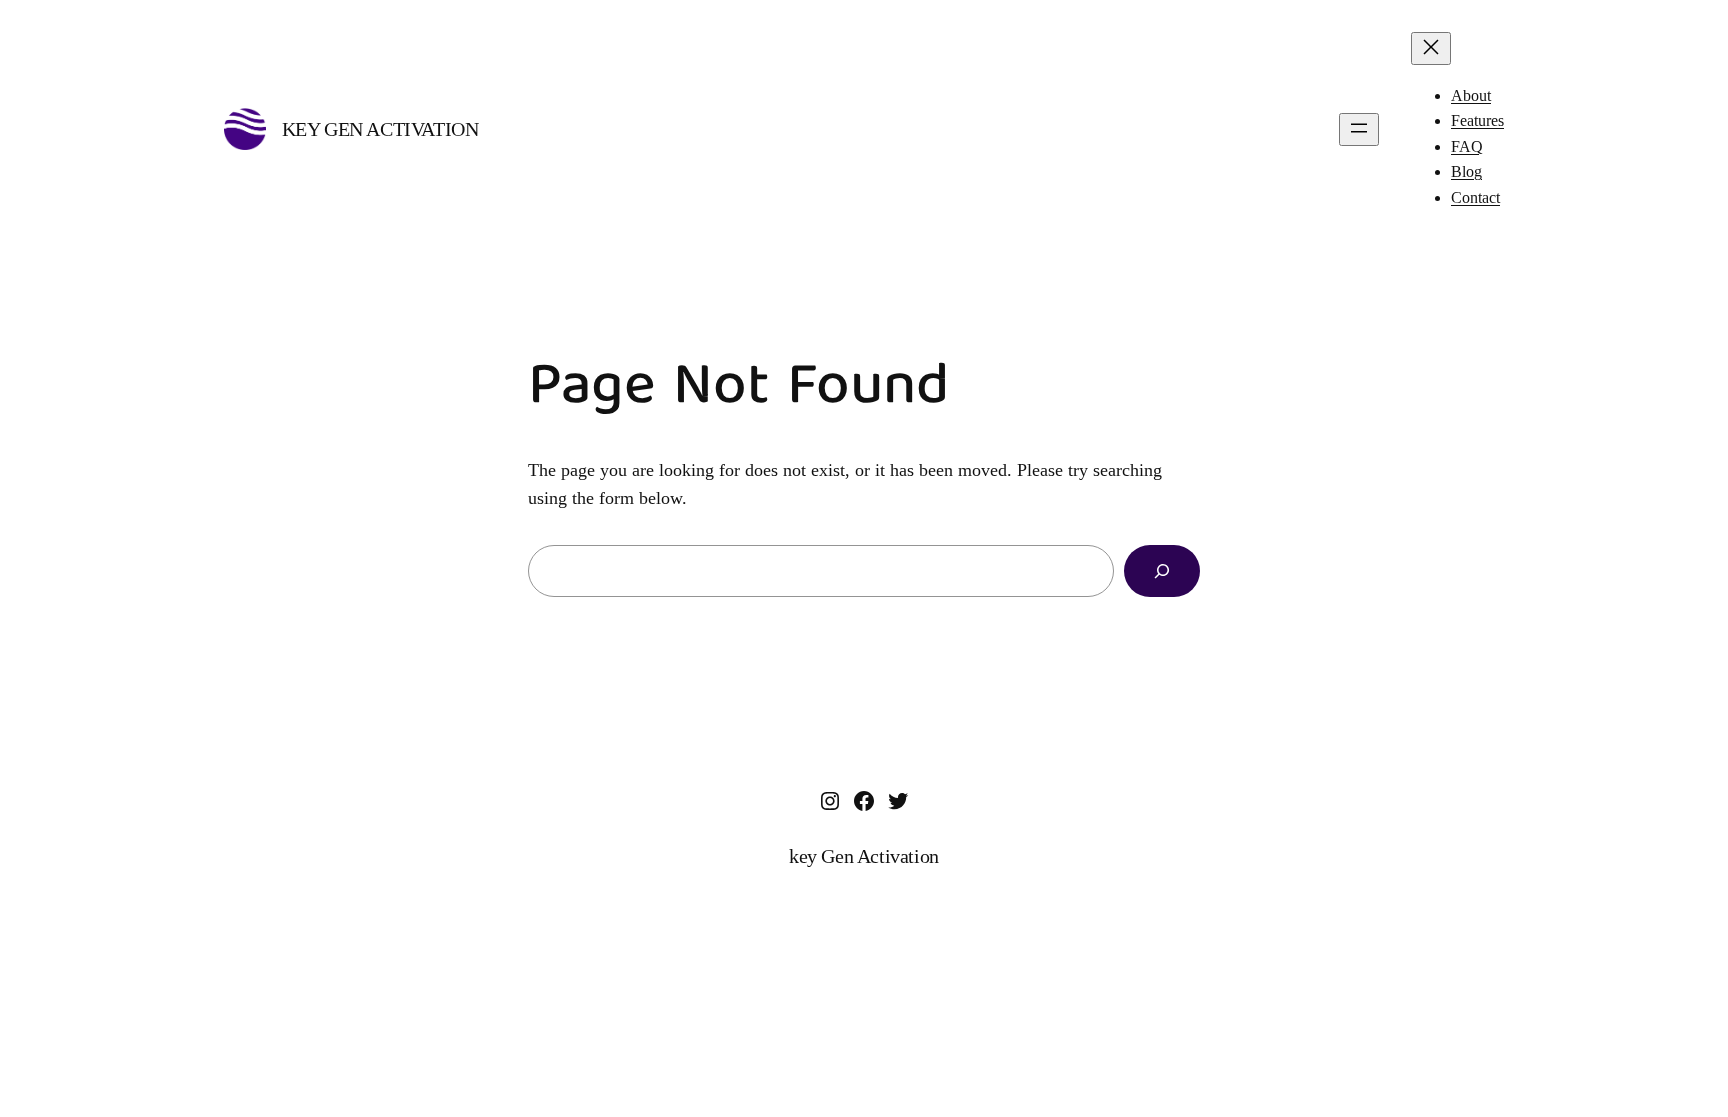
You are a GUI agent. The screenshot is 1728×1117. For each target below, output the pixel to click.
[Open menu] (1359, 129)
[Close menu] (1431, 48)
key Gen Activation (380, 129)
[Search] (1162, 571)
